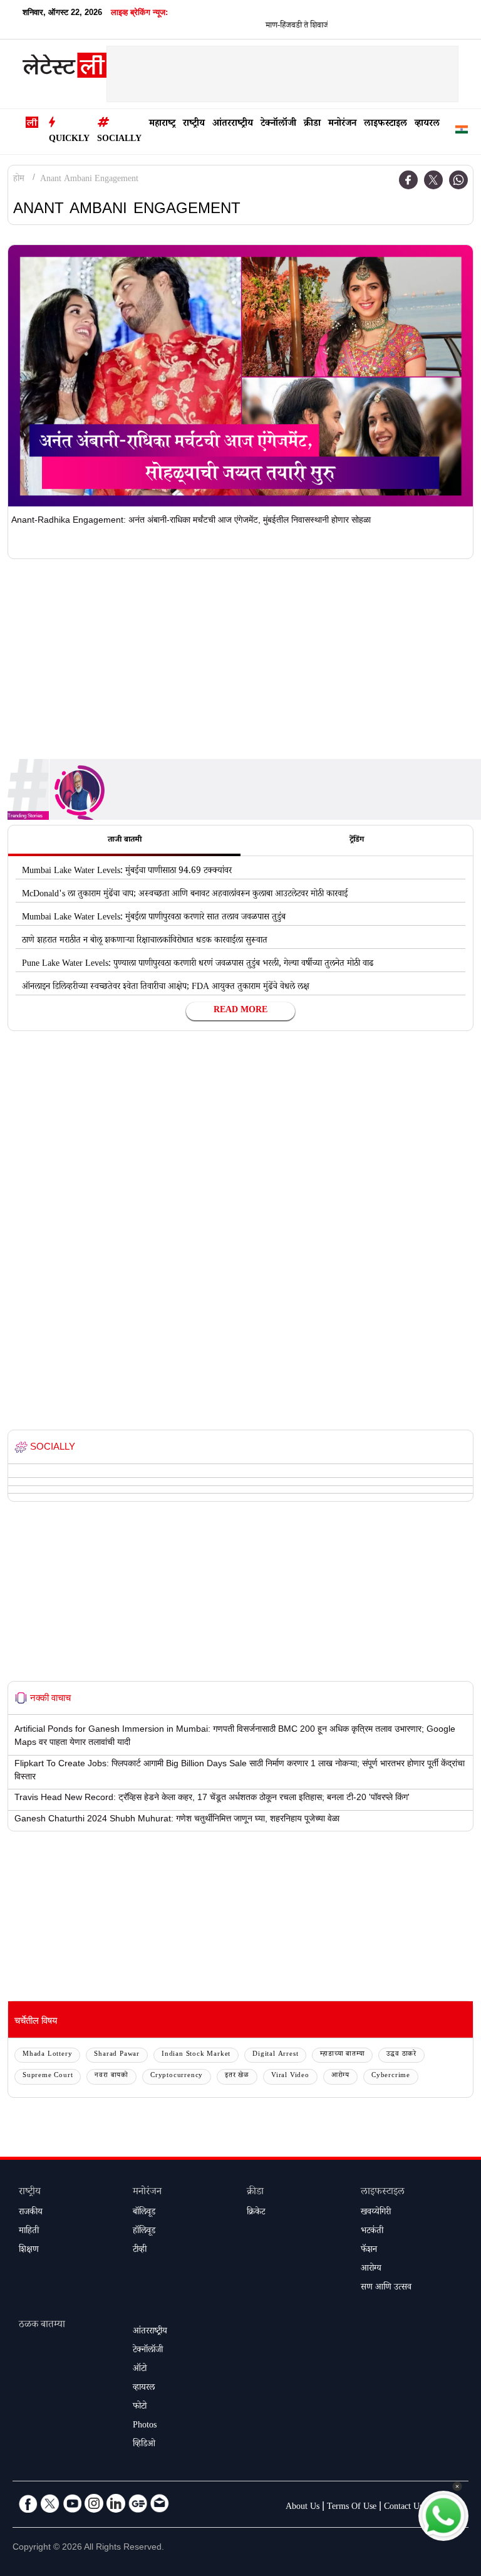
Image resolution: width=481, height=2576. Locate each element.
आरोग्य (340, 2076)
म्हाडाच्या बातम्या (342, 2055)
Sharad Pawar (117, 2055)
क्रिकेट (256, 2213)
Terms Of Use (352, 2508)
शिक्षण (29, 2251)
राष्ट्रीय (194, 124)
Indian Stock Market (196, 2055)
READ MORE (240, 1011)
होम (19, 180)
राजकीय (31, 2213)
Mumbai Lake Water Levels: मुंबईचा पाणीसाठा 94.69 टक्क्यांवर (127, 872)
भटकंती (372, 2232)
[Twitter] (433, 180)
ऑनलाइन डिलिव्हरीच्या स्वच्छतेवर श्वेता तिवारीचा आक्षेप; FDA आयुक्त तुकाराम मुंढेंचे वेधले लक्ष (166, 988)
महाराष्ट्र (162, 124)
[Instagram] (94, 2503)
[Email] (160, 2503)
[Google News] (138, 2503)
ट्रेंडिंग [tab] (357, 840)
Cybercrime (391, 2076)
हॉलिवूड (144, 2232)
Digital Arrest (275, 2055)
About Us (303, 2508)
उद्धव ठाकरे (401, 2055)
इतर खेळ (237, 2076)
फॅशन (369, 2251)
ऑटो (140, 2370)
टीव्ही (140, 2251)
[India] (462, 132)
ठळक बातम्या (42, 2326)
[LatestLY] (65, 68)
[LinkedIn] (116, 2503)
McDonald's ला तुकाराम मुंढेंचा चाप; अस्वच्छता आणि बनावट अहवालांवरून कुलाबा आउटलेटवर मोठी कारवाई (185, 895)
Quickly (69, 140)
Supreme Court (48, 2076)
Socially (119, 140)
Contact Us (403, 2508)
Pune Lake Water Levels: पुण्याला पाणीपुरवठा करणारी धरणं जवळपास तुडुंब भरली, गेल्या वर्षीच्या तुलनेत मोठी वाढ (198, 965)
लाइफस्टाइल (385, 124)
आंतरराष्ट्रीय (233, 124)
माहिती (29, 2232)
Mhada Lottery (47, 2055)
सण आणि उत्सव (386, 2288)
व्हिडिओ (144, 2445)
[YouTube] (72, 2503)
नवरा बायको (111, 2076)
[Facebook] (408, 180)
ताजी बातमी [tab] (125, 840)
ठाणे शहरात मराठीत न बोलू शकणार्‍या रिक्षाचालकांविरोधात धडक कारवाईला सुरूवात (145, 941)
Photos (145, 2426)
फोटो (140, 2407)
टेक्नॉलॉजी (278, 124)
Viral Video (290, 2076)
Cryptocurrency (177, 2076)
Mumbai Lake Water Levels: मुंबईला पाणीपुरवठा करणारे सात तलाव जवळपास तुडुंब (154, 918)
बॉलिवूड (144, 2213)
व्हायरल (427, 124)
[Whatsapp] (458, 180)
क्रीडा (312, 124)
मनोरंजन (342, 124)
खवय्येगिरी (376, 2213)
